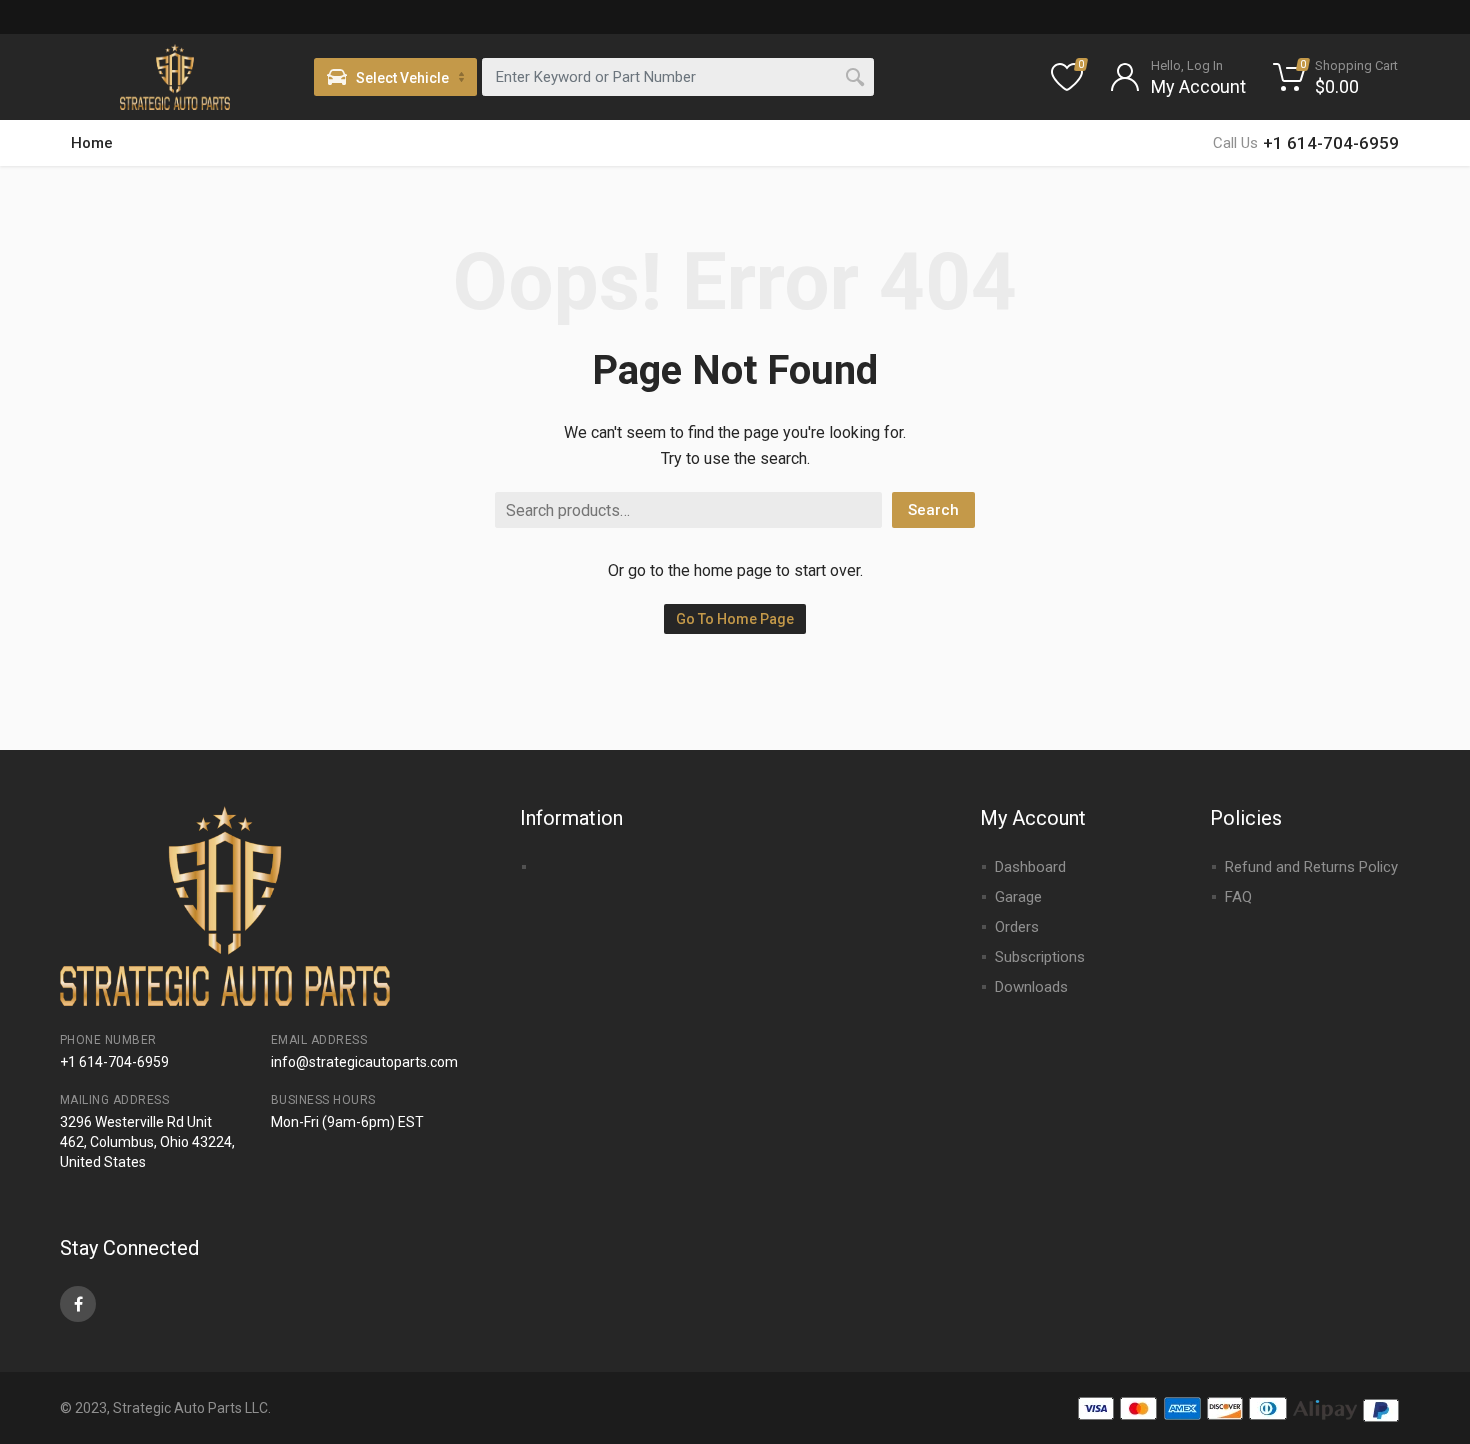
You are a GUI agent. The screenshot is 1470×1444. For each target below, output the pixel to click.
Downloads (1031, 987)
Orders (1017, 927)
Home (92, 143)
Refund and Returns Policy (1311, 867)
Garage (1018, 897)
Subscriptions (1040, 957)
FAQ (1238, 897)
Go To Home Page (735, 619)
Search (933, 510)
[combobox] (678, 77)
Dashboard (1030, 867)
